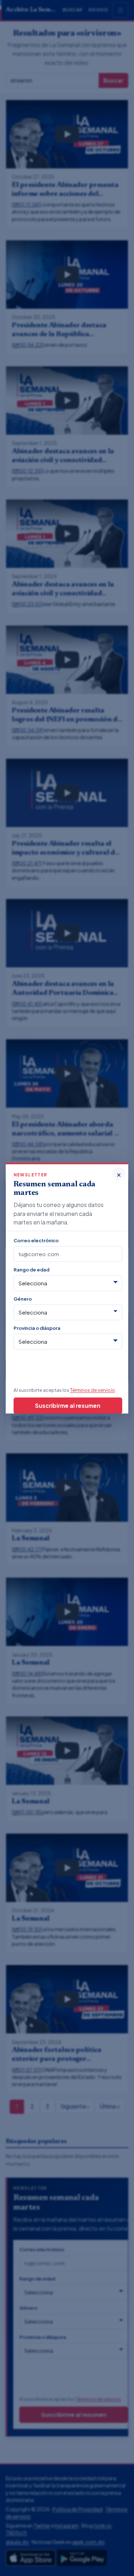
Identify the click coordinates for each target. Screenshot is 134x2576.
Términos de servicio (93, 1390)
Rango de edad (31, 1269)
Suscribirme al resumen (68, 1405)
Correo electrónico (36, 1240)
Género (23, 1299)
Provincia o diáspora (37, 1328)
